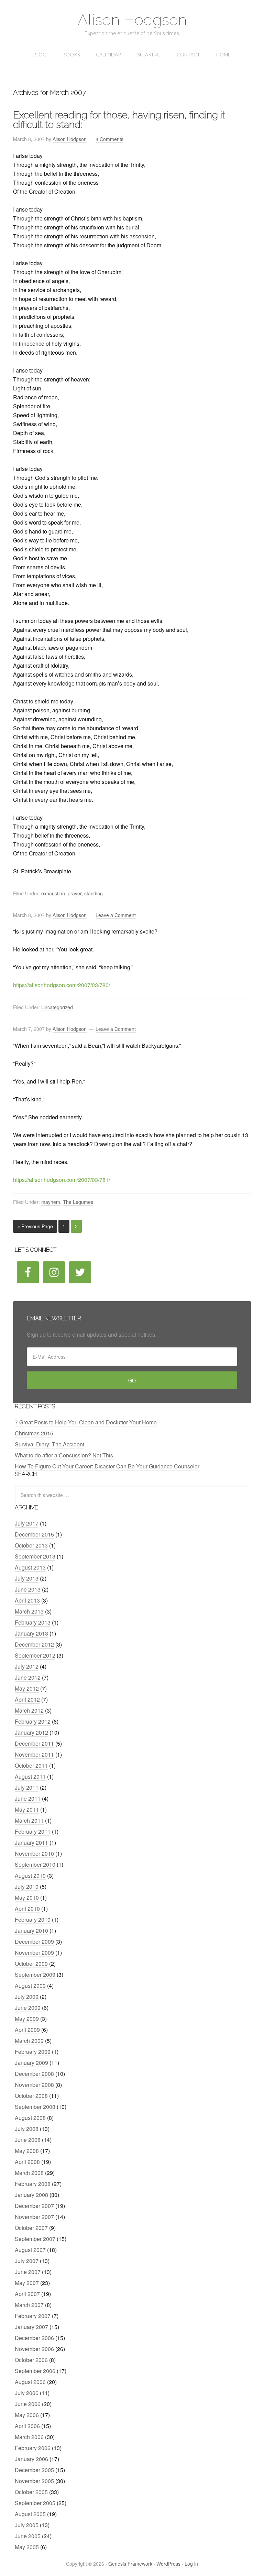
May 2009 (27, 2019)
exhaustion (53, 893)
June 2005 (28, 2536)
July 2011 (27, 1787)
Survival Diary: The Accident (49, 1444)
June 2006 (28, 2404)
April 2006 (27, 2426)
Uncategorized (57, 1007)
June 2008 (28, 2140)
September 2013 (35, 1556)
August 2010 (30, 1876)
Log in (191, 2564)
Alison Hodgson (132, 20)
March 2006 (29, 2437)
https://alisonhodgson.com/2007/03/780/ (62, 985)
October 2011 (31, 1765)
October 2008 (31, 2096)
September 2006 (35, 2371)
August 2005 (30, 2514)
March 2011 (29, 1820)
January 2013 (31, 1633)
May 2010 (27, 1898)
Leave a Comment (116, 915)
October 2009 (31, 1964)
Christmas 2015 (34, 1433)
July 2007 (27, 2261)
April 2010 (27, 1909)
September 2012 (35, 1655)
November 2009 (34, 1953)
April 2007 (27, 2294)
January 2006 (31, 2459)
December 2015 (34, 1534)
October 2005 (31, 2492)
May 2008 (27, 2151)
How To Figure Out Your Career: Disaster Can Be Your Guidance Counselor (107, 1466)
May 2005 (27, 2547)
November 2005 (34, 2481)
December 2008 (34, 2074)
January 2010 (31, 1931)
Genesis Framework (130, 2564)
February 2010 (33, 1920)
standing (93, 893)
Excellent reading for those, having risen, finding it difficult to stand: (119, 120)
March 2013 (29, 1611)
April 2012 (27, 1699)
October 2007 (31, 2228)
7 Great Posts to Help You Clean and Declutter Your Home (86, 1422)
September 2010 (35, 1864)
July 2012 (27, 1666)
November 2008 (34, 2085)
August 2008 (30, 2118)
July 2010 (27, 1887)
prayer (75, 893)
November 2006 (34, 2349)
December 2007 (34, 2206)
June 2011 (28, 1798)
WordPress (168, 2564)
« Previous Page (35, 1226)
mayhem (51, 1202)
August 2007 (30, 2250)
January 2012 (31, 1732)
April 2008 (27, 2162)
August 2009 (30, 1986)
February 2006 (33, 2448)
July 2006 (27, 2393)
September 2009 (35, 1975)
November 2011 (34, 1754)
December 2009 (34, 1942)
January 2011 (31, 1842)
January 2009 (31, 2063)
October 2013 (31, 1545)
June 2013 (28, 1589)
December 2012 (34, 1644)
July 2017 (27, 1523)
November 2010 (34, 1853)
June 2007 (28, 2272)
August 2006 (30, 2382)
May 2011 (27, 1809)
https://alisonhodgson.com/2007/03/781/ (62, 1180)
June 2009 (28, 2008)
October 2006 (31, 2360)
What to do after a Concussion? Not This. (65, 1455)
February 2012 (33, 1721)
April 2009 (27, 2030)
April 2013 (27, 1600)
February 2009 (33, 2052)
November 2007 (34, 2217)
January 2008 (31, 2195)
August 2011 (30, 1776)
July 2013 (27, 1578)
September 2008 (35, 2107)
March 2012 (29, 1710)
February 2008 (33, 2184)
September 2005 (35, 2503)
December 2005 (34, 2470)
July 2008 (27, 2129)
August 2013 (30, 1567)
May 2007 (27, 2283)
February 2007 (33, 2316)
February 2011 (33, 1831)
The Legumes (78, 1202)
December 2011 (34, 1743)
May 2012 (27, 1688)
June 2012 (28, 1677)
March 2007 (29, 2305)
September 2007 (35, 2239)
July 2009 (27, 1997)
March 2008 (29, 2173)
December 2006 (34, 2338)
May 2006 (27, 2415)
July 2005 (27, 2525)
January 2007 (31, 2327)
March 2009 (29, 2041)
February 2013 (33, 1622)
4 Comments (109, 139)
